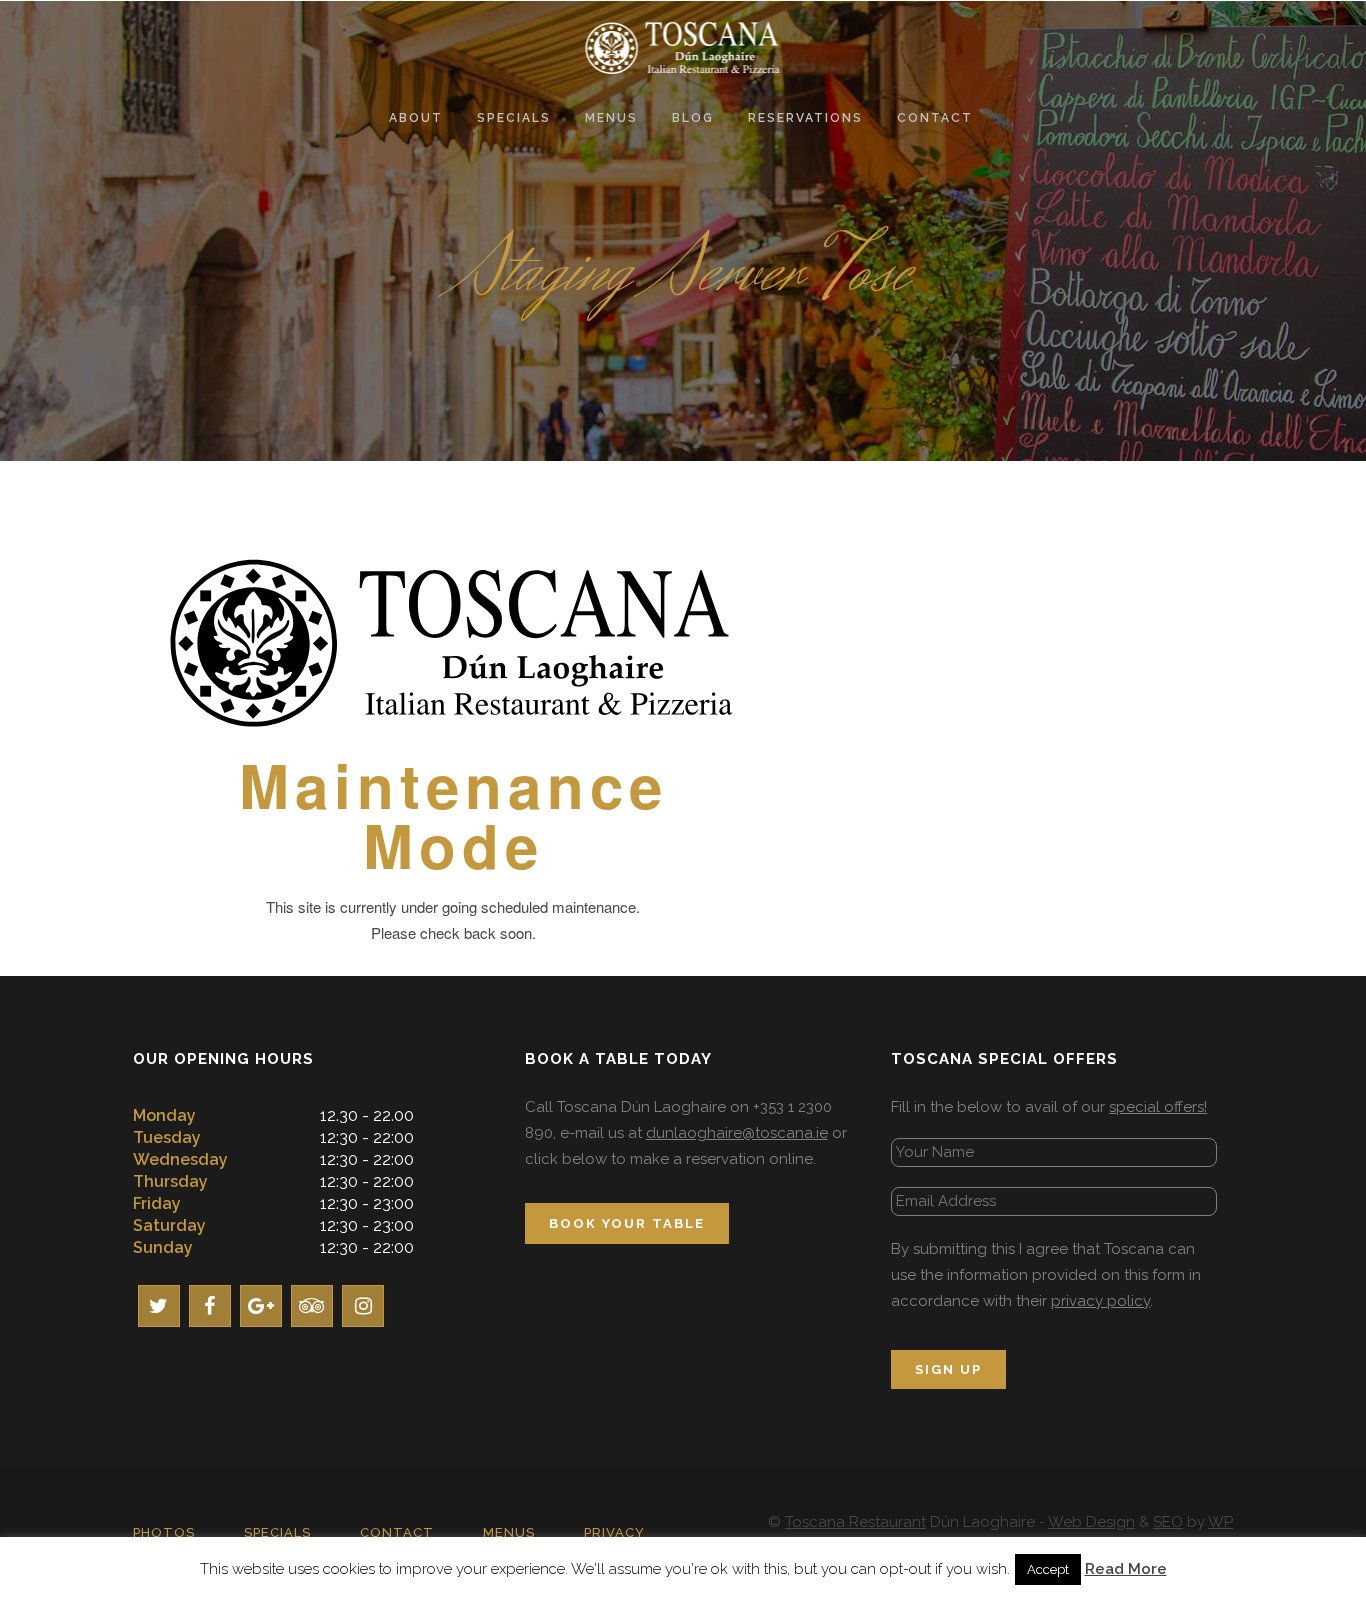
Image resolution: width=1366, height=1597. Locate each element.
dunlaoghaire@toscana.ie (737, 1133)
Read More (1126, 1569)
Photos (164, 1532)
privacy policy (1100, 1301)
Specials (277, 1532)
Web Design (1091, 1522)
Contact (397, 1532)
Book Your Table (627, 1223)
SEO (1168, 1522)
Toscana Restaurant (855, 1522)
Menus (509, 1532)
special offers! (1158, 1107)
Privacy (614, 1532)
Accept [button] (1048, 1569)
